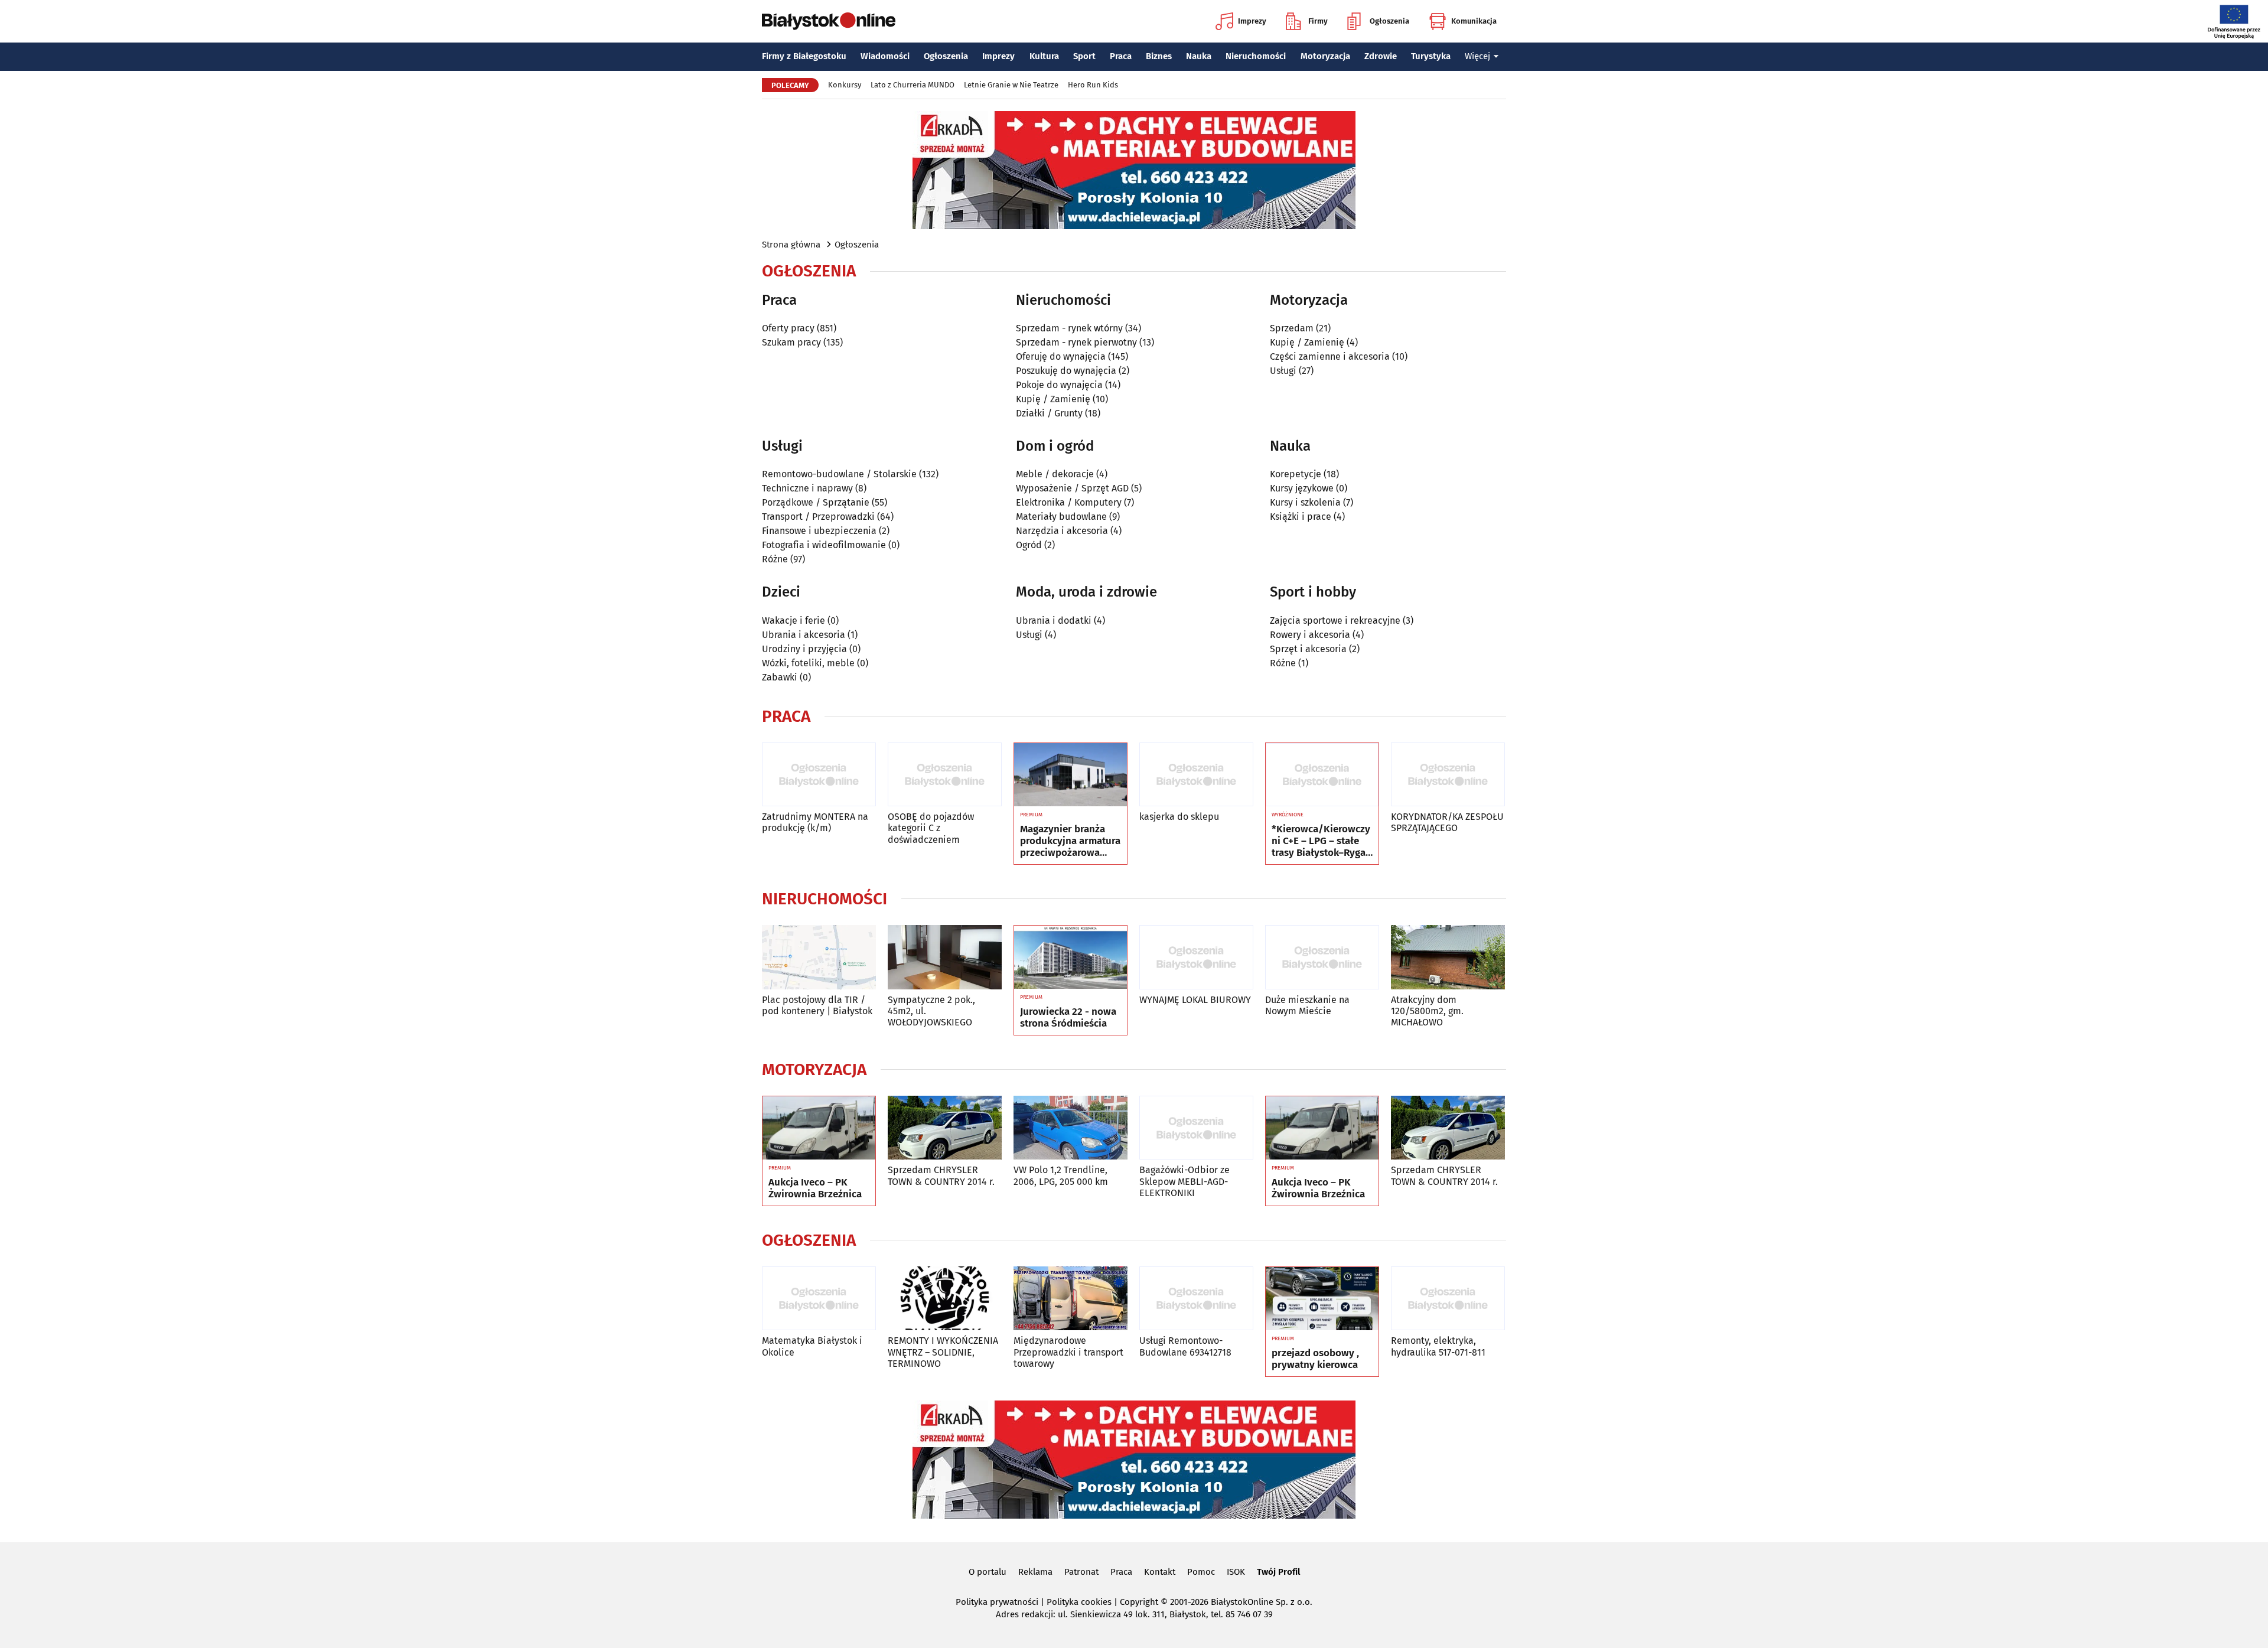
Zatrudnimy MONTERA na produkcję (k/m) (815, 822)
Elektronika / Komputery (1069, 502)
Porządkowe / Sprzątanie (816, 502)
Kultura (1044, 56)
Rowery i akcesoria (1310, 635)
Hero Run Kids (1093, 85)
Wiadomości (885, 56)
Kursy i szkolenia (1305, 502)
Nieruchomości (1256, 56)
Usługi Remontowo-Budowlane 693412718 (1185, 1346)
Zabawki (780, 677)
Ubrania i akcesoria (804, 635)
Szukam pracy (791, 342)
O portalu (988, 1572)
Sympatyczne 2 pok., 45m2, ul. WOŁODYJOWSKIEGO (931, 1011)
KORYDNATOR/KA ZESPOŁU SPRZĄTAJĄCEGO (1447, 822)
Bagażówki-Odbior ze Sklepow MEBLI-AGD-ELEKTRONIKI (1184, 1181)
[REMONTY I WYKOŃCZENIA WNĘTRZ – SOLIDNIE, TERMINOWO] (945, 1299)
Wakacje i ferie (794, 621)
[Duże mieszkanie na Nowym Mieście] (1322, 957)
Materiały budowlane (1061, 517)
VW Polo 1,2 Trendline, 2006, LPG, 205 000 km (1061, 1175)
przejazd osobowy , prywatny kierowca (1315, 1359)
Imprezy (1252, 21)
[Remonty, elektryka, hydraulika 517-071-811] (1448, 1299)
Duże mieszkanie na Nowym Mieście (1307, 1005)
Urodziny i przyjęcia (804, 649)
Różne (775, 559)
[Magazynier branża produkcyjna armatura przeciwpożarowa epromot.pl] (1071, 775)
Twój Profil (1278, 1572)
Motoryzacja (1325, 56)
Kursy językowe (1302, 488)
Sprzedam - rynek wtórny (1069, 328)
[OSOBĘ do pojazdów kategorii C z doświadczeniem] (945, 775)
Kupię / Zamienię (1053, 399)
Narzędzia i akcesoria (1062, 531)
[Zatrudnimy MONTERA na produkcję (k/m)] (819, 775)
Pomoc (1201, 1572)
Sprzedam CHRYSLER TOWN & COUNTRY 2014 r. (941, 1175)
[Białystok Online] (829, 21)
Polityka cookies (1079, 1602)
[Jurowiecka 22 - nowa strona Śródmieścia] (1071, 957)
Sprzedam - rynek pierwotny (1076, 342)
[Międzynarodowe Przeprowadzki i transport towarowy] (1071, 1299)
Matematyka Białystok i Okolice (812, 1346)
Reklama (1035, 1572)
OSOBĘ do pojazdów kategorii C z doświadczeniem (931, 828)
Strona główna (791, 245)
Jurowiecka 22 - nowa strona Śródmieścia (1068, 1018)
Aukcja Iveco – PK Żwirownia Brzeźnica (815, 1188)
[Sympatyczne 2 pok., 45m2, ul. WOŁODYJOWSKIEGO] (945, 957)
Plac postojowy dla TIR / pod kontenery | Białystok (817, 1005)
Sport (1084, 56)
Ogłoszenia (1389, 21)
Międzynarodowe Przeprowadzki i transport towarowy (1068, 1352)
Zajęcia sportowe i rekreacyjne (1335, 621)
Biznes (1159, 56)
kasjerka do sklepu (1179, 817)
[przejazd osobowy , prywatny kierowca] (1322, 1299)
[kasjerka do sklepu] (1196, 775)
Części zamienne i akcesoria (1330, 356)
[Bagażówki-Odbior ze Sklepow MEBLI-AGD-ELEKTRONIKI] (1196, 1128)
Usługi (1283, 371)
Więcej (1477, 56)
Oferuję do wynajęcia (1061, 356)
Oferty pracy (788, 328)
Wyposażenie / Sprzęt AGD (1072, 488)
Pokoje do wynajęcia (1059, 385)
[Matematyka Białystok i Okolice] (819, 1299)
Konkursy (845, 85)
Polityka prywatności (997, 1602)
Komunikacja (1474, 21)
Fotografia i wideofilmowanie (824, 545)
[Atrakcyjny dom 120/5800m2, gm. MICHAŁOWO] (1448, 957)
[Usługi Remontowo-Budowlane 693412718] (1196, 1299)
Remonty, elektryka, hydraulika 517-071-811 (1438, 1346)
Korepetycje (1296, 474)
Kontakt (1160, 1572)
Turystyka (1431, 56)
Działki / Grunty (1049, 413)
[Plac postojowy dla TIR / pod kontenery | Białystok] (819, 957)
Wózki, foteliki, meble (808, 663)
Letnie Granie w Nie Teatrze (1011, 85)
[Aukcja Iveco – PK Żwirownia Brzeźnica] (819, 1128)
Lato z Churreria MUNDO (913, 85)
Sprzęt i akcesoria (1308, 649)
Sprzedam (1292, 328)
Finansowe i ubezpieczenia (819, 531)
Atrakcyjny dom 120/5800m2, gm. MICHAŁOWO (1427, 1011)
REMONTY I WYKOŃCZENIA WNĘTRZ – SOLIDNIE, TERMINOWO (943, 1352)
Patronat (1081, 1572)
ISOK (1236, 1572)
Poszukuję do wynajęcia (1066, 371)
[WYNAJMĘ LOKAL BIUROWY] (1196, 957)
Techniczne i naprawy (807, 488)
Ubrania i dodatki (1054, 621)
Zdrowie (1381, 56)
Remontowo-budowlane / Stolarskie (839, 474)
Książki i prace (1301, 517)
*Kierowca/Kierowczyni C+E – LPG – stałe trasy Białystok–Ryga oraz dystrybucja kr (1321, 841)
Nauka (1199, 56)
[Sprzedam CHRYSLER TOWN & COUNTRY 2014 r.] (945, 1128)
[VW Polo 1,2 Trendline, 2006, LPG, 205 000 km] (1071, 1128)
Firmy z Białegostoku (804, 56)
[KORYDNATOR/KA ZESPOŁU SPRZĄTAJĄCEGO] (1448, 775)
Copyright (1139, 1602)
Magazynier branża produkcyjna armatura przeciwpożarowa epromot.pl (1070, 841)
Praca (1121, 56)
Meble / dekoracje (1055, 474)
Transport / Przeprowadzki (818, 517)
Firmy (1318, 21)
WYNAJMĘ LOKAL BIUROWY (1195, 1000)
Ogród (1029, 545)
